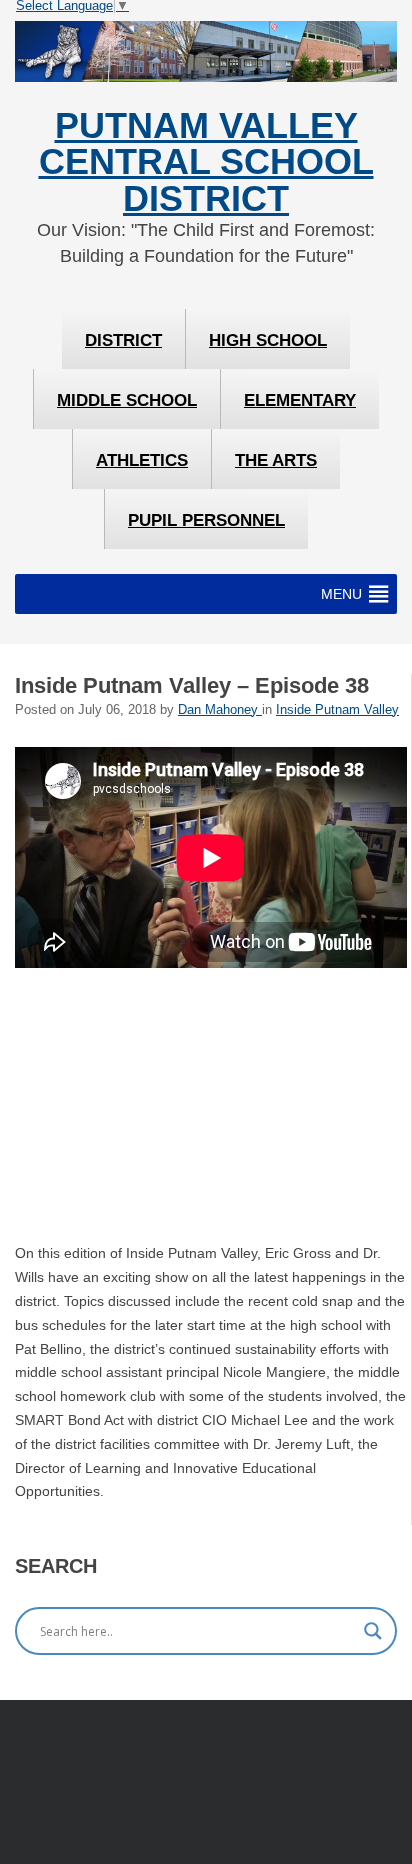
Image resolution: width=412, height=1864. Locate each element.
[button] (341, 594)
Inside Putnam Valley (337, 710)
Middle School (127, 400)
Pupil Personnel (206, 520)
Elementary (300, 400)
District (123, 340)
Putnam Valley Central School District (206, 162)
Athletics (142, 460)
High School (268, 340)
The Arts (276, 460)
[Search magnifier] (373, 1631)
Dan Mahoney (220, 710)
